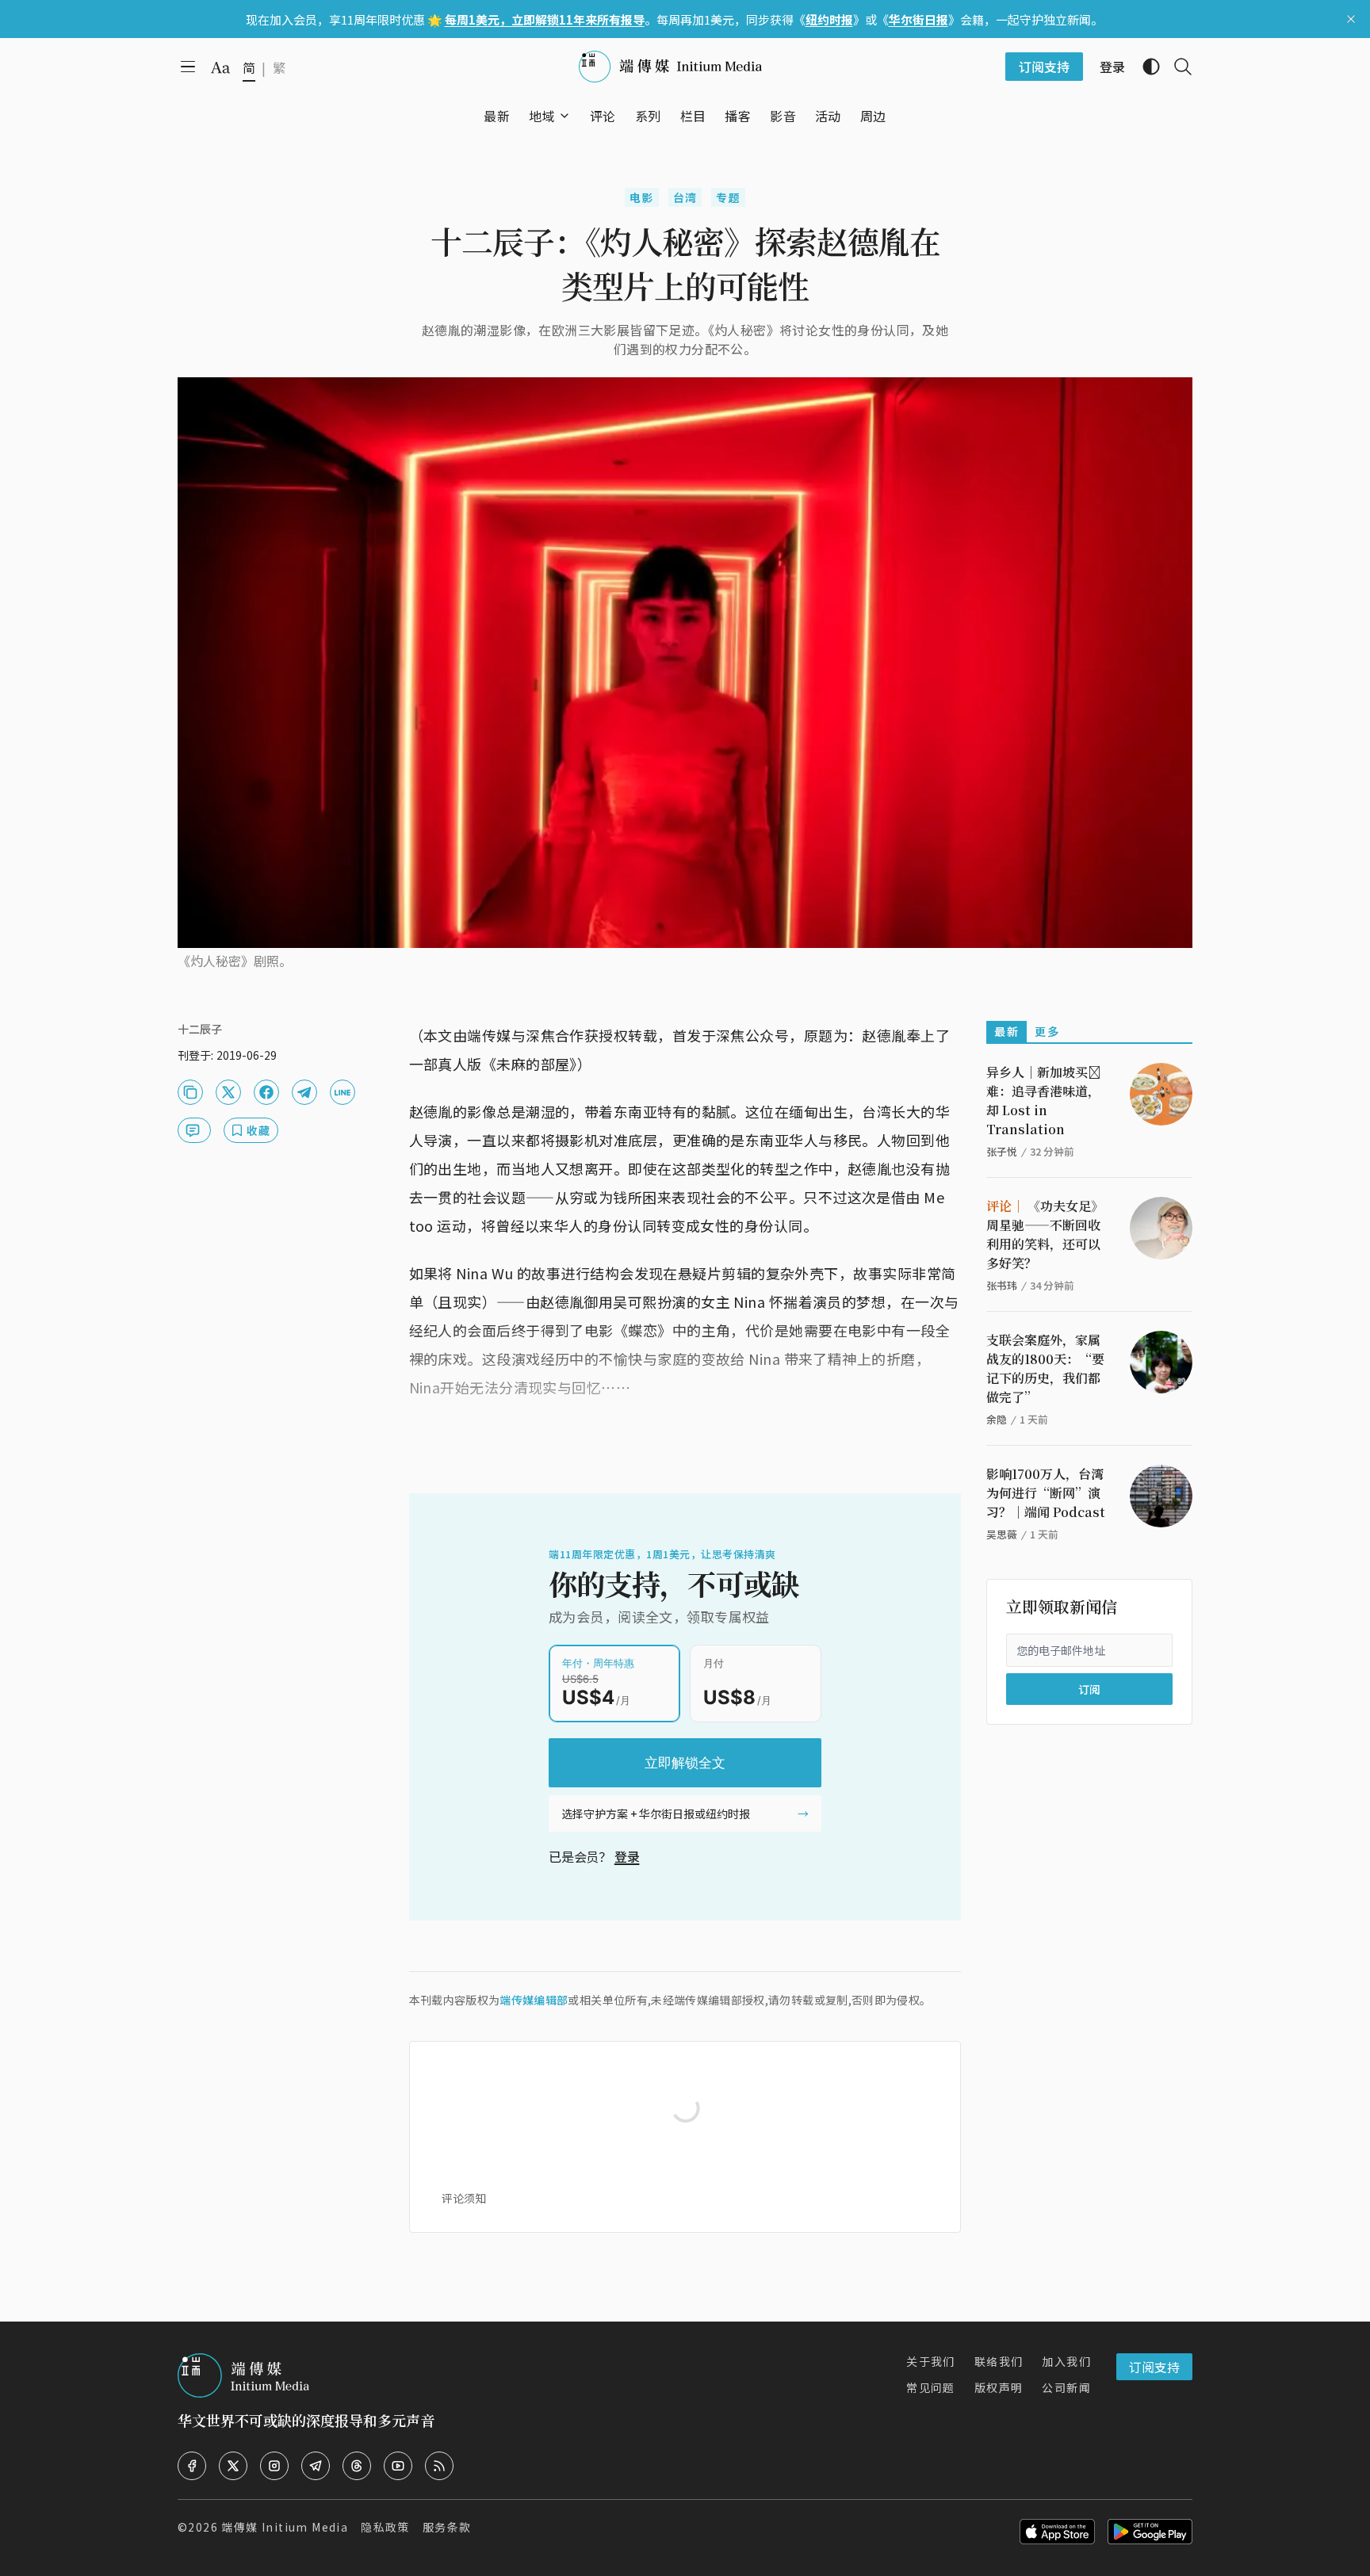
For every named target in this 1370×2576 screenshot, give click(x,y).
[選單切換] (564, 116)
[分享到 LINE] (342, 1092)
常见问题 (931, 2387)
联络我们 (999, 2361)
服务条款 (447, 2527)
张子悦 (1002, 1151)
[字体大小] (220, 67)
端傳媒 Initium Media (285, 2527)
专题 (728, 197)
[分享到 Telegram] (304, 1092)
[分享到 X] (228, 1092)
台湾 (685, 197)
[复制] (190, 1092)
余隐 (997, 1419)
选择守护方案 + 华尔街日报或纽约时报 (656, 1814)
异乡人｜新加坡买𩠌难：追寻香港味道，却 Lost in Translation (1043, 1101)
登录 (627, 1856)
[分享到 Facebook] (266, 1092)
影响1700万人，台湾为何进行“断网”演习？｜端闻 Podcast (1046, 1493)
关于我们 (931, 2361)
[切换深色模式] (1145, 67)
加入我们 (1066, 2361)
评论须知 (464, 2198)
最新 (1006, 1031)
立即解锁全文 (685, 1763)
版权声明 (999, 2387)
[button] (542, 116)
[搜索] (1177, 67)
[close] (1351, 19)
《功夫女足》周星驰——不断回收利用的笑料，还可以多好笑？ (1045, 1234)
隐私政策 (385, 2527)
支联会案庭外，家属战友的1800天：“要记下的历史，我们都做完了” (1045, 1368)
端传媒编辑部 (534, 2000)
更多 (1047, 1031)
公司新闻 (1066, 2387)
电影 (642, 197)
